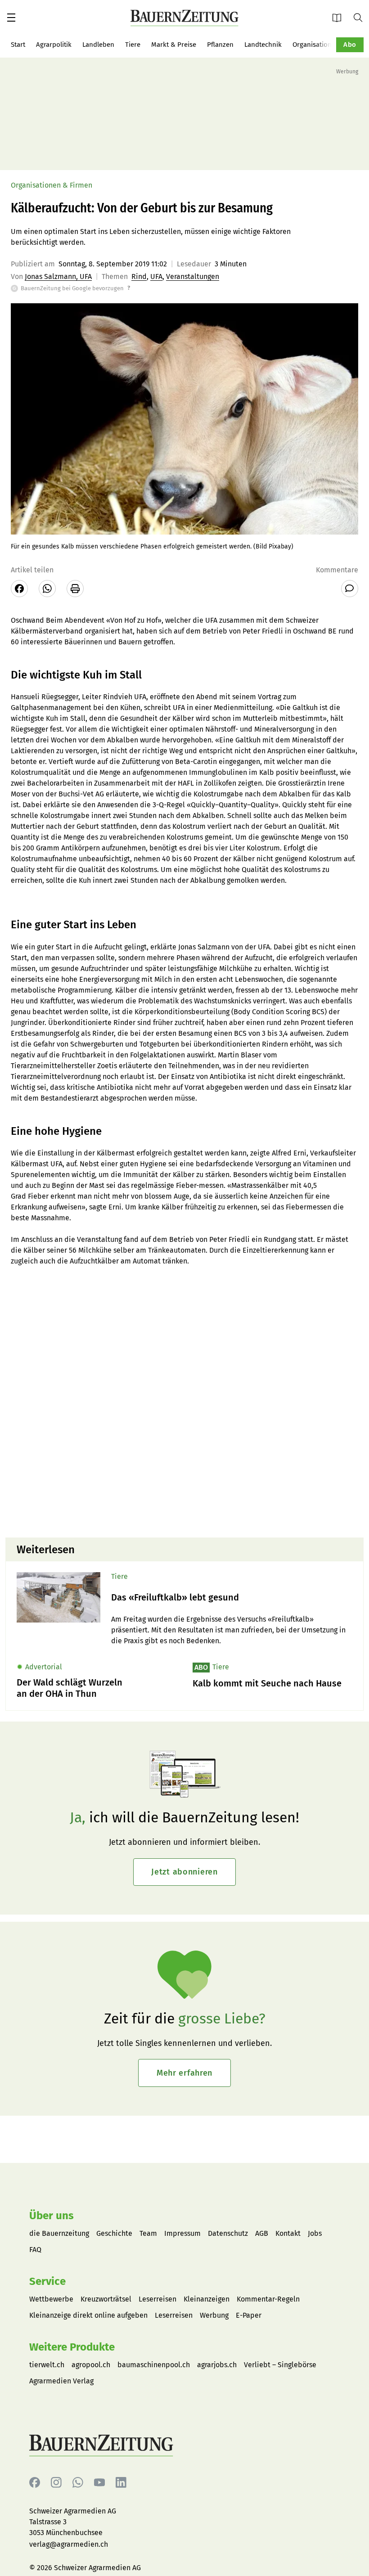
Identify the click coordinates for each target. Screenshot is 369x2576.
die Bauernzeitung (59, 2233)
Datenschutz (228, 2233)
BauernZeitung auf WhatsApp (78, 2483)
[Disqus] (184, 1416)
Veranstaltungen (193, 276)
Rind (139, 276)
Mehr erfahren (184, 2073)
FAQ (35, 2250)
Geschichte (114, 2233)
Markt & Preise (174, 45)
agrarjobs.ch (217, 2365)
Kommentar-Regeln (268, 2299)
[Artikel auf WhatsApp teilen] (47, 589)
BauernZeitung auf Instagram (56, 2483)
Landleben (98, 45)
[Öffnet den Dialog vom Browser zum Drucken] (75, 589)
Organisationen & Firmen (331, 45)
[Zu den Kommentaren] (350, 589)
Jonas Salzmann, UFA (58, 276)
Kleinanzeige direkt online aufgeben (88, 2315)
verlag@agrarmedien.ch (69, 2544)
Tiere (133, 45)
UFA (156, 276)
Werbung (214, 2315)
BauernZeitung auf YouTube (99, 2483)
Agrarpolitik (54, 45)
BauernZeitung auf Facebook (35, 2483)
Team (148, 2233)
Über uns (52, 2216)
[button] (11, 18)
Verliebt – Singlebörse (280, 2365)
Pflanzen (220, 45)
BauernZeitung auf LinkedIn (121, 2483)
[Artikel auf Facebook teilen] (19, 589)
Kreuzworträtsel (106, 2299)
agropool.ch (91, 2365)
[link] (232, 1598)
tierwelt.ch (47, 2365)
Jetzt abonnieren (184, 1872)
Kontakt (288, 2233)
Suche (361, 17)
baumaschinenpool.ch (154, 2365)
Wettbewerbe (51, 2299)
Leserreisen (157, 2299)
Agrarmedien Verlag (61, 2381)
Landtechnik (263, 45)
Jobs (315, 2233)
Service (47, 2281)
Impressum (182, 2233)
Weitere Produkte (72, 2347)
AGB (262, 2233)
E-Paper (340, 17)
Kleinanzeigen (207, 2299)
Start (18, 45)
